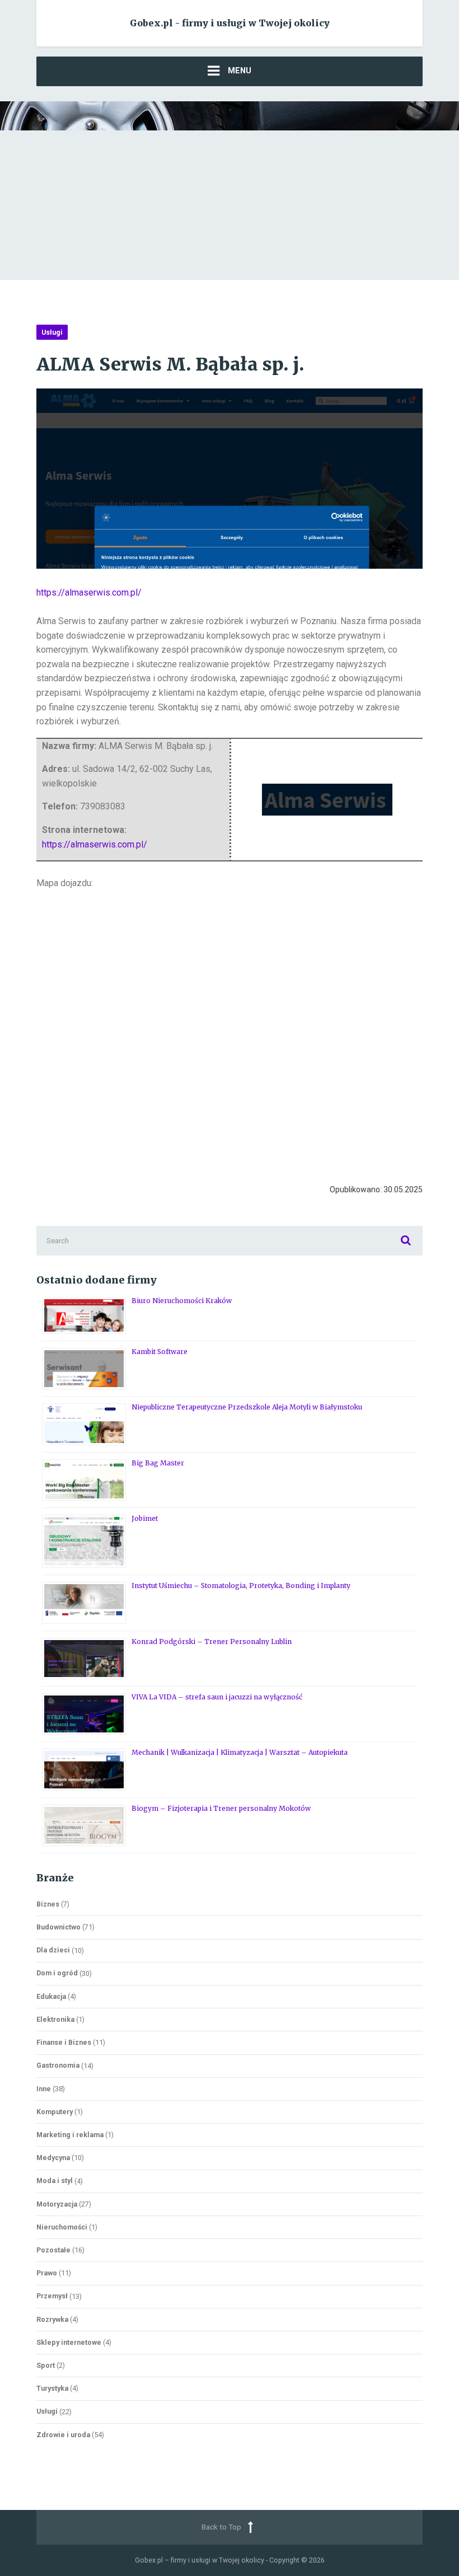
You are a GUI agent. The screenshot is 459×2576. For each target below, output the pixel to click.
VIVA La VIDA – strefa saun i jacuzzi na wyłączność (217, 1697)
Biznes (48, 1904)
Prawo (47, 2273)
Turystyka (52, 2388)
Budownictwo (58, 1927)
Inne (44, 2089)
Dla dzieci (53, 1950)
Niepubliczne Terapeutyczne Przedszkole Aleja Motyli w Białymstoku (247, 1407)
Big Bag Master (158, 1463)
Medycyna (53, 2158)
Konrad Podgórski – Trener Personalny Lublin (212, 1641)
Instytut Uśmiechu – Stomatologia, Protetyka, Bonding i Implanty (241, 1586)
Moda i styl (55, 2181)
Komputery (55, 2112)
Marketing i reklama (70, 2135)
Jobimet (145, 1518)
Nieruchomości (62, 2227)
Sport (46, 2365)
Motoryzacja (57, 2204)
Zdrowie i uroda (63, 2435)
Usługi (52, 332)
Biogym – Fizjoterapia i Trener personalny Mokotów (221, 1808)
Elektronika (55, 2019)
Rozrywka (52, 2319)
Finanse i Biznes (64, 2042)
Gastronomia (58, 2065)
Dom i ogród (57, 1973)
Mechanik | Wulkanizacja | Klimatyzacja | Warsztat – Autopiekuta (240, 1752)
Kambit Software (160, 1352)
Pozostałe (53, 2250)
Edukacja (51, 1996)
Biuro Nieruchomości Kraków (182, 1301)
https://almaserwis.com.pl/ (89, 593)
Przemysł (52, 2296)
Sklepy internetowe (69, 2342)
